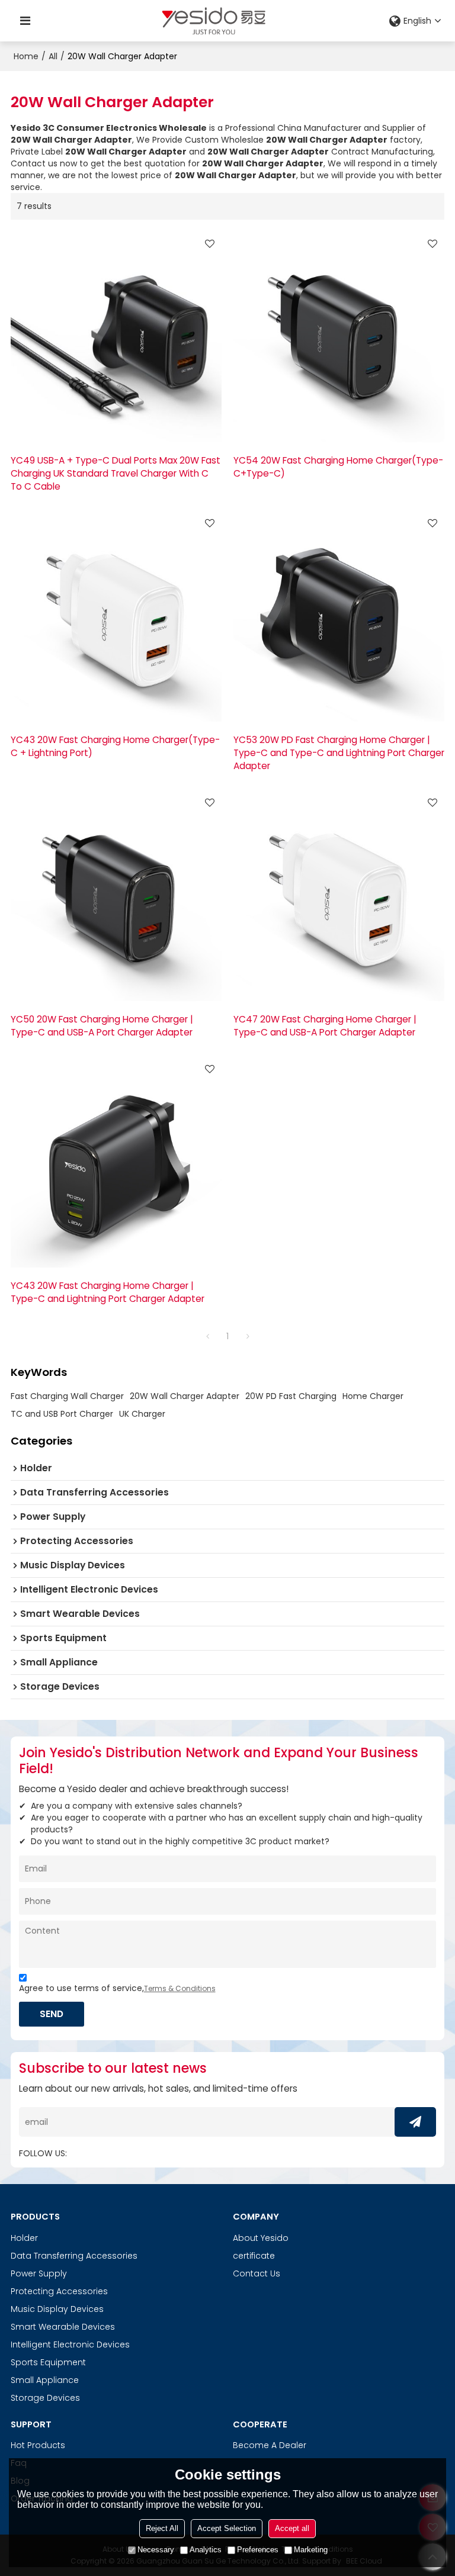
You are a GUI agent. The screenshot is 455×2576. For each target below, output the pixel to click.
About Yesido (261, 2238)
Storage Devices (45, 2398)
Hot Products (38, 2445)
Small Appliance (45, 2380)
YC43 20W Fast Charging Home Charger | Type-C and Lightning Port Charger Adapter (108, 1292)
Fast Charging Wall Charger (67, 1396)
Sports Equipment (48, 2362)
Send (52, 2014)
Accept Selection (227, 2528)
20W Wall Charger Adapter (185, 1396)
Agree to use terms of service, (117, 1988)
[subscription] (415, 2122)
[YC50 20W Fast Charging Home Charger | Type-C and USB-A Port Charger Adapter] (116, 896)
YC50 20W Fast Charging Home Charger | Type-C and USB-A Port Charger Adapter (102, 1026)
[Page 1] (207, 1336)
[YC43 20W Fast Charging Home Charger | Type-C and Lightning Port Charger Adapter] (116, 1162)
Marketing (311, 2550)
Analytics (206, 2550)
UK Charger (142, 1414)
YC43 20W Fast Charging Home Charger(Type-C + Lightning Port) (115, 746)
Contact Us (257, 2273)
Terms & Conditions (180, 1988)
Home (26, 56)
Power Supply (39, 2273)
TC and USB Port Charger (62, 1414)
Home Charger (373, 1396)
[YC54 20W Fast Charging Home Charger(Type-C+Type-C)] (339, 337)
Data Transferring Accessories (74, 2256)
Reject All (162, 2528)
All (53, 56)
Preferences (258, 2550)
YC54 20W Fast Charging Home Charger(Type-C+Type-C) (338, 467)
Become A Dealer (270, 2445)
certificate (254, 2256)
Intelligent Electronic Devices (70, 2345)
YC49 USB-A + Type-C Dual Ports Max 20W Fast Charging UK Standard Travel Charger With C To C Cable (116, 473)
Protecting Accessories (59, 2291)
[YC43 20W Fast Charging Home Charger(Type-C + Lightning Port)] (116, 616)
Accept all (292, 2528)
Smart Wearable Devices (63, 2327)
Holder (24, 2238)
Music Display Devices (57, 2309)
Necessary (156, 2550)
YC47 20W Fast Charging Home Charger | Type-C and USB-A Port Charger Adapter (325, 1026)
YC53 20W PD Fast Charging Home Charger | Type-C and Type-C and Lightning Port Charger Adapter (339, 753)
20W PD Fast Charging (291, 1396)
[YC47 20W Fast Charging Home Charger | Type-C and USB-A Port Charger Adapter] (339, 896)
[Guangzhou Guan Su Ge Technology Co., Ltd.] (214, 21)
